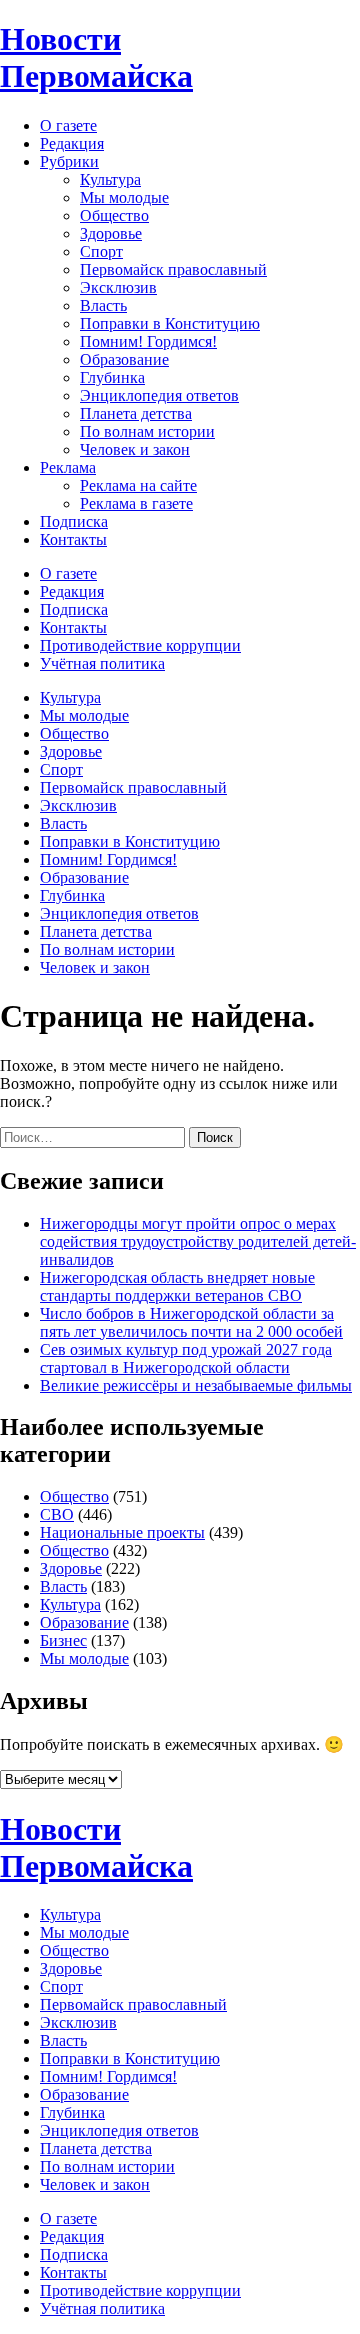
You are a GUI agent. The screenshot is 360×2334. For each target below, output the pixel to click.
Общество (114, 215)
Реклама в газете (136, 503)
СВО (57, 1514)
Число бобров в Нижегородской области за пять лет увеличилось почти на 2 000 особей (191, 1322)
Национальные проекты (122, 1532)
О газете (68, 125)
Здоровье (111, 233)
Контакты (73, 539)
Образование (124, 359)
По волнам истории (147, 431)
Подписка (74, 521)
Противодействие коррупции (140, 645)
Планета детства (136, 413)
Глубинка (112, 377)
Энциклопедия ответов (159, 395)
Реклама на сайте (138, 485)
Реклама (68, 467)
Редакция (72, 143)
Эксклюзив (118, 287)
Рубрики (69, 161)
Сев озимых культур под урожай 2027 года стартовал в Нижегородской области (186, 1358)
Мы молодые (124, 197)
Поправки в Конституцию (170, 323)
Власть (103, 305)
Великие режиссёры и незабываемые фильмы (196, 1385)
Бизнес (63, 1640)
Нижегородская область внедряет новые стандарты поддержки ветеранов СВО (177, 1286)
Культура (110, 179)
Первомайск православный (173, 269)
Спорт (101, 251)
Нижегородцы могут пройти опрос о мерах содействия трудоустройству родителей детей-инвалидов (198, 1241)
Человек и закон (135, 449)
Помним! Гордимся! (148, 341)
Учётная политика (102, 663)
